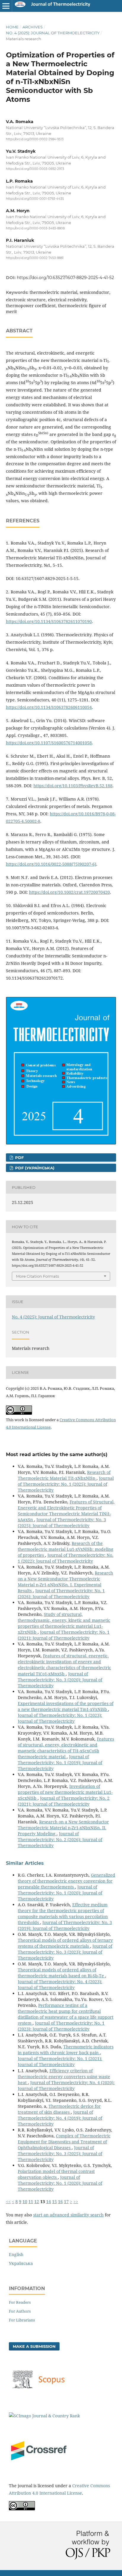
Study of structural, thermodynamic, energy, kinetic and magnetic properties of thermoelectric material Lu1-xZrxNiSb (64, 1623)
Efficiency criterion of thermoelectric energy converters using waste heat (64, 2077)
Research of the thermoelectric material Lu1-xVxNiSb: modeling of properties (66, 1549)
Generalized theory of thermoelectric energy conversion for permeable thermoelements (66, 1881)
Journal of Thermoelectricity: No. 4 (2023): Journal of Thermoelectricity (60, 1985)
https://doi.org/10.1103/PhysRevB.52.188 (73, 786)
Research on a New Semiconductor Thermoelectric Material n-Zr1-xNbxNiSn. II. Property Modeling (63, 1828)
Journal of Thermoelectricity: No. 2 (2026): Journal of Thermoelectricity (60, 1840)
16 (60, 2201)
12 (37, 2201)
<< (8, 2201)
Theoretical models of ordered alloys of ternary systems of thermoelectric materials (65, 1943)
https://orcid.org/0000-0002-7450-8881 (35, 258)
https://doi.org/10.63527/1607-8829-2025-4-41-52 (65, 278)
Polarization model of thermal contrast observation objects (56, 2174)
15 (54, 2201)
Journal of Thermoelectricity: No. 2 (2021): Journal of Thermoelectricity (64, 1801)
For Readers (20, 2302)
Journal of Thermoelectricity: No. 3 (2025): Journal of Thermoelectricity (62, 1523)
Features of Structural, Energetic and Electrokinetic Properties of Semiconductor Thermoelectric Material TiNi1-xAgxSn (66, 1511)
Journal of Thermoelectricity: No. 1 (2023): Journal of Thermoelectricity (60, 1718)
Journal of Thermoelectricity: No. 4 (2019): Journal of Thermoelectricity (60, 2118)
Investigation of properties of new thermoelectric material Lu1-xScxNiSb (65, 1792)
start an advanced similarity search (68, 2215)
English (16, 2254)
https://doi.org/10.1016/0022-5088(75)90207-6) (51, 864)
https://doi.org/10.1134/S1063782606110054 (49, 707)
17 (66, 2201)
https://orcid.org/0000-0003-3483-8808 (35, 228)
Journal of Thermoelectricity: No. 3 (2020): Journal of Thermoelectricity (60, 1680)
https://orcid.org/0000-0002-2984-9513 (35, 139)
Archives (33, 27)
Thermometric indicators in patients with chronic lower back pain (66, 2050)
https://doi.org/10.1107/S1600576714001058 (49, 743)
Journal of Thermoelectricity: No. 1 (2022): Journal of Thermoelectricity (66, 1558)
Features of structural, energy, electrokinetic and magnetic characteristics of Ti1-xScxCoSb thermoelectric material (66, 1748)
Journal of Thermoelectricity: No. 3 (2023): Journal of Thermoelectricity (65, 1952)
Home (12, 27)
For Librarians (22, 2320)
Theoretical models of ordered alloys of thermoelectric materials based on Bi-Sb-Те (61, 1973)
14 (49, 2201)
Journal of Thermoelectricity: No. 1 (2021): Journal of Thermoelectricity (64, 1635)
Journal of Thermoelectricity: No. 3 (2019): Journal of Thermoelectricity (65, 1925)
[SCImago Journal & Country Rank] (44, 2416)
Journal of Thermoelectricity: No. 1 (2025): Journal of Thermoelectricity (66, 1484)
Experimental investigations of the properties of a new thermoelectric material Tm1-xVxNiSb (66, 1706)
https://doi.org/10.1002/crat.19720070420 (69, 892)
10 (25, 2201)
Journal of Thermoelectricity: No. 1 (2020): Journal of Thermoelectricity (60, 1893)
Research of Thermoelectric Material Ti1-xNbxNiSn (64, 1475)
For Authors (20, 2311)
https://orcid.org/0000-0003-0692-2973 (35, 169)
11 (31, 2201)
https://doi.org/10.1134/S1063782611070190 (49, 621)
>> (76, 2201)
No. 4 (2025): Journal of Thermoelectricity (53, 33)
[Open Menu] (6, 6)
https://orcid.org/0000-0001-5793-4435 (35, 199)
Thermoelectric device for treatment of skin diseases (59, 2109)
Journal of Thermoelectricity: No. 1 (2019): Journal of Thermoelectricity (60, 1763)
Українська (21, 2263)
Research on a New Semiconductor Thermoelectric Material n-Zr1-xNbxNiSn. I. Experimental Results (65, 1582)
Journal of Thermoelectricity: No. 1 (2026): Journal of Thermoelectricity (61, 1594)
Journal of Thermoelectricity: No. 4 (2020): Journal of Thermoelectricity (66, 2085)
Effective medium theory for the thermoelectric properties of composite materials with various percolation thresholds (63, 1914)
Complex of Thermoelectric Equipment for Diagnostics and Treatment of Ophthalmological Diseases (64, 2142)
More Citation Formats (37, 1276)
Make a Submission (34, 2346)
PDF (19, 1157)
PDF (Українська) (34, 1168)
